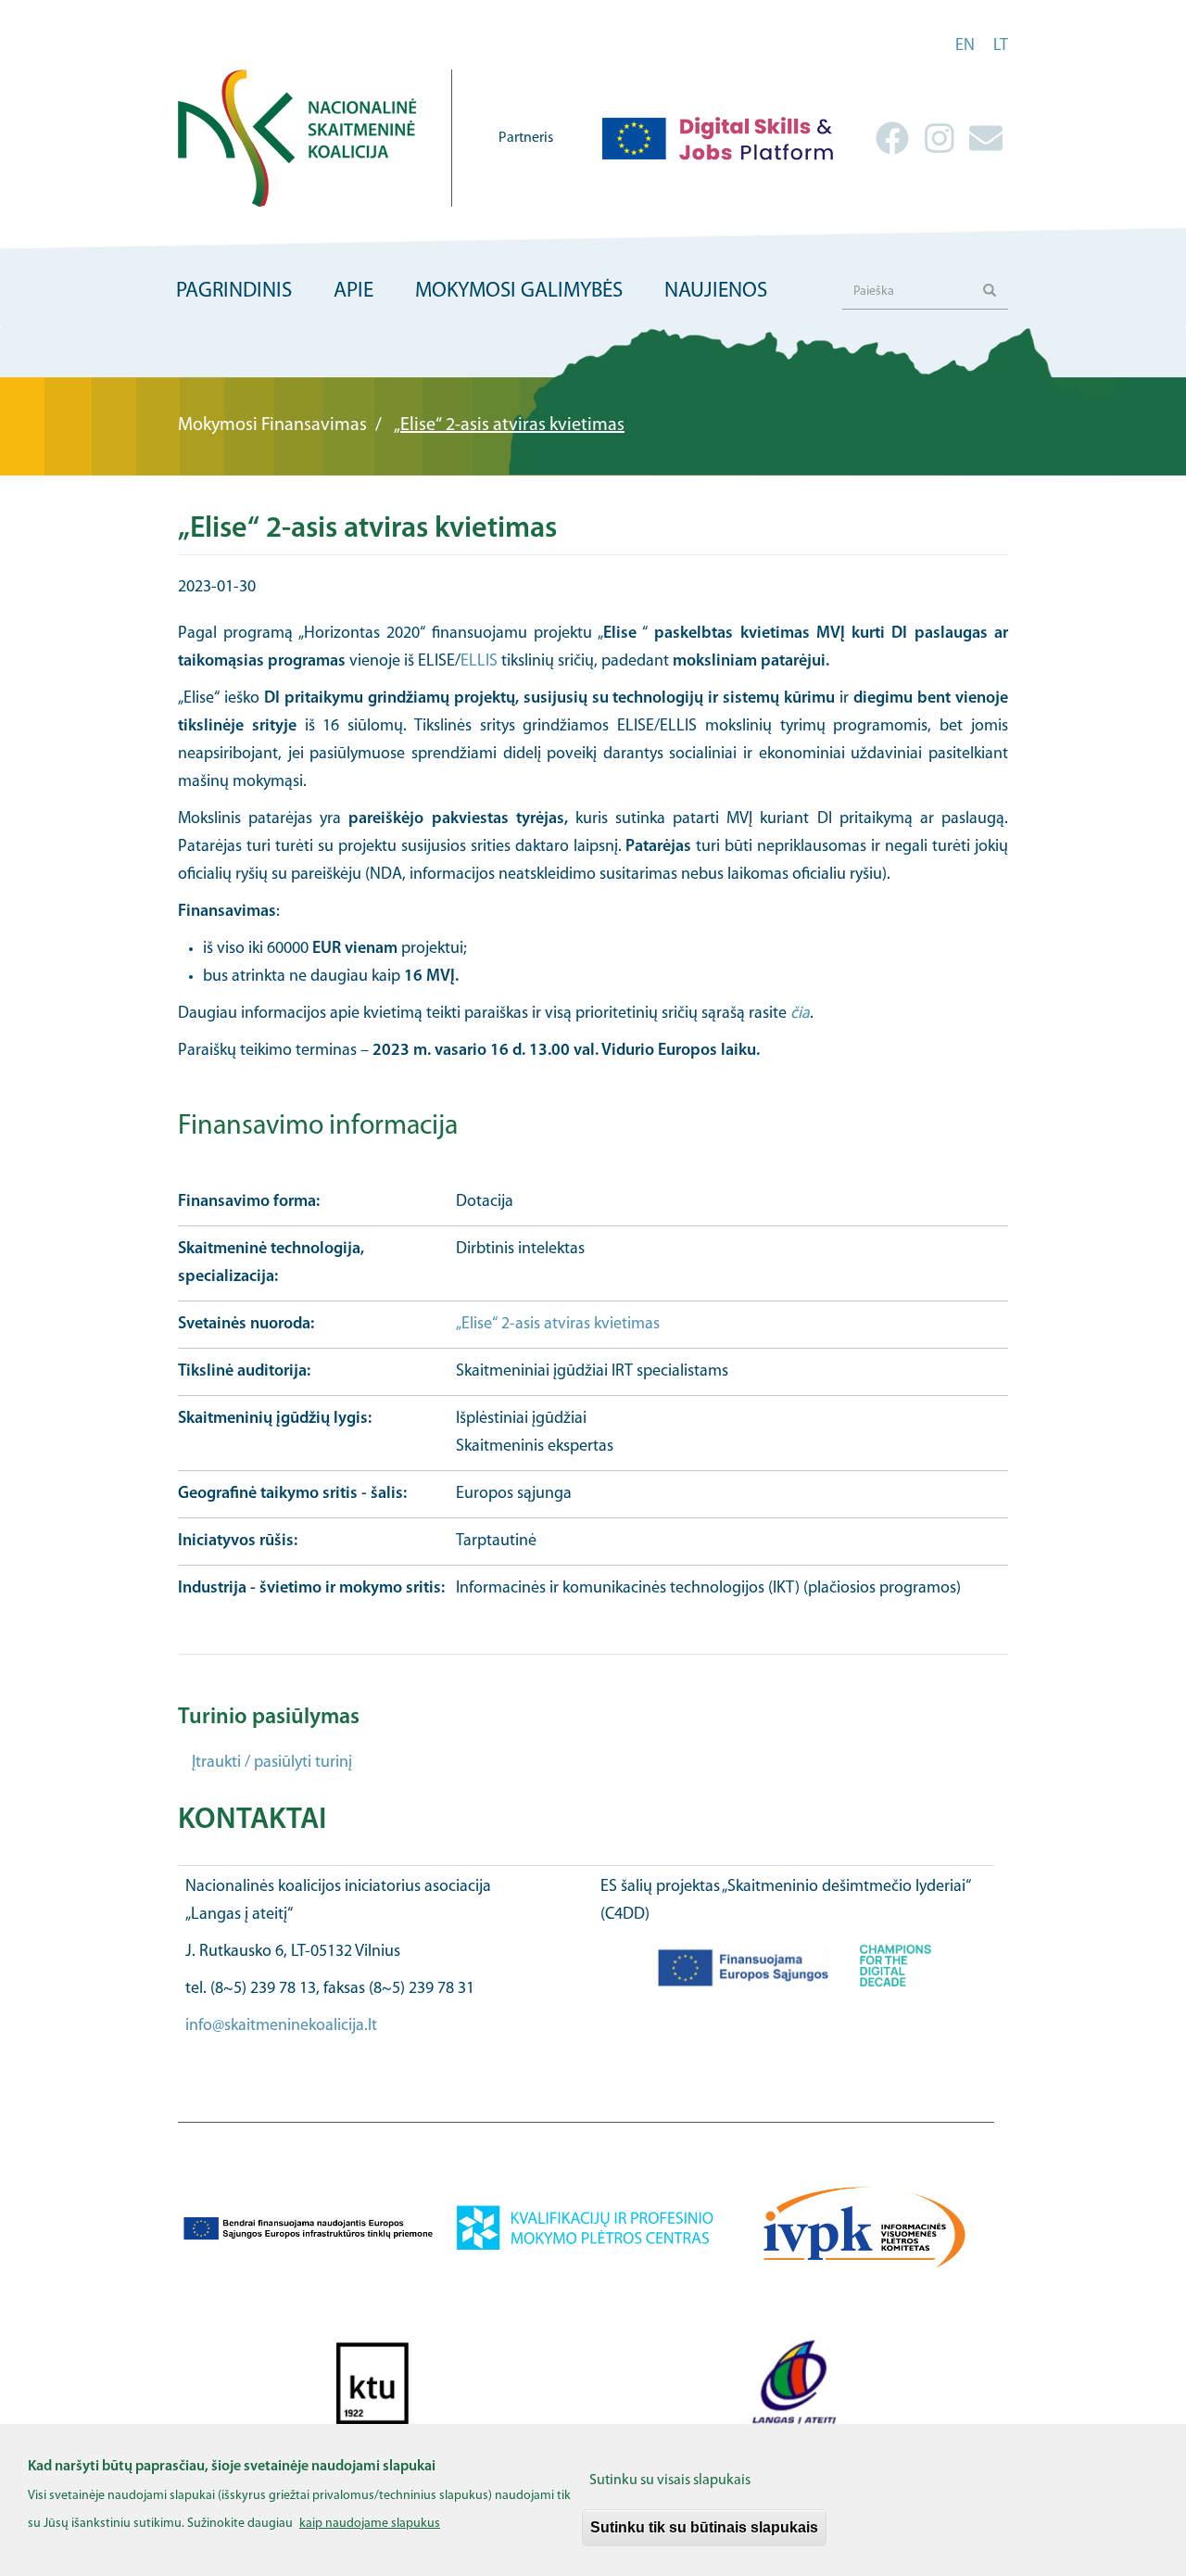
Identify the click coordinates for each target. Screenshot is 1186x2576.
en (965, 46)
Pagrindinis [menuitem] (234, 292)
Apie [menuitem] (353, 292)
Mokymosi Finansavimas (272, 425)
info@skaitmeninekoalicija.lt (281, 2026)
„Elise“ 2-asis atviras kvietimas (558, 1325)
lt (1001, 46)
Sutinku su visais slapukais (670, 2481)
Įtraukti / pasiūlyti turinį (272, 1763)
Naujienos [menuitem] (716, 292)
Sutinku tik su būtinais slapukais (704, 2527)
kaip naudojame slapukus (370, 2524)
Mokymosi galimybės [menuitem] (519, 292)
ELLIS (479, 662)
